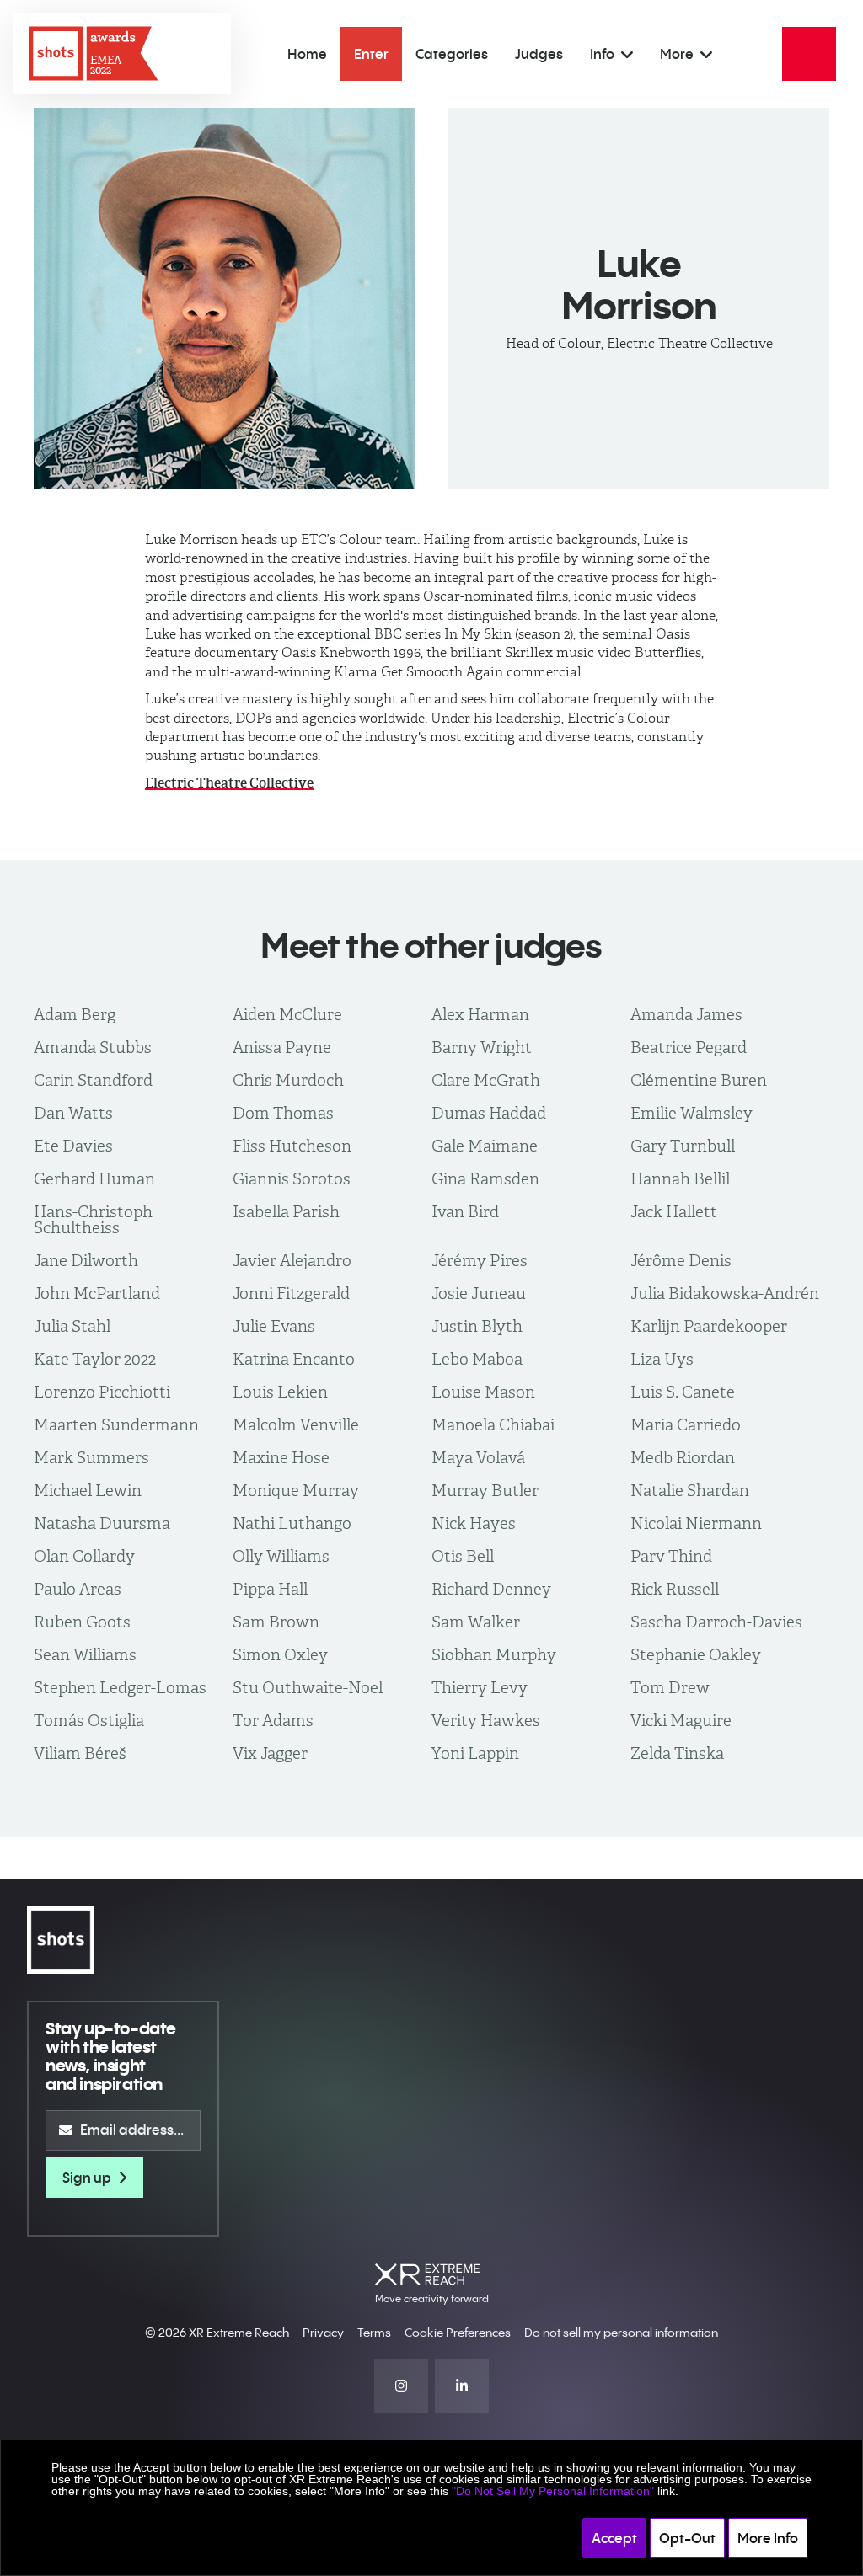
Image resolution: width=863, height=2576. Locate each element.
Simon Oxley (280, 1655)
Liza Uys (662, 1359)
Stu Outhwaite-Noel (308, 1688)
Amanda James (686, 1015)
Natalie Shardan (690, 1491)
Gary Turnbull (683, 1146)
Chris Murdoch (288, 1080)
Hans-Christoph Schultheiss (93, 1220)
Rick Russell (675, 1589)
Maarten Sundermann (116, 1425)
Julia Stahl (72, 1326)
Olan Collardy (84, 1556)
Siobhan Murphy (494, 1655)
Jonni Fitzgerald (291, 1293)
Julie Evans (274, 1326)
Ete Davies (73, 1146)
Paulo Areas (78, 1589)
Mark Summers (91, 1458)
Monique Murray (296, 1491)
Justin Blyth (477, 1326)
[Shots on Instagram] (401, 2386)
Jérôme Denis (681, 1261)
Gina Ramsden (485, 1179)
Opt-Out (687, 2538)
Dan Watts (73, 1113)
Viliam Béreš (80, 1753)
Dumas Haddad (489, 1113)
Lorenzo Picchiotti (102, 1392)
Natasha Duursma (102, 1523)
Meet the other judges (431, 946)
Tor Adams (273, 1721)
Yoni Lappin (475, 1753)
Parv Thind (671, 1556)
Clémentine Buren (699, 1080)
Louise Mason (483, 1392)
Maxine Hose (281, 1458)
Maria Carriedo (686, 1425)
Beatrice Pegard (689, 1048)
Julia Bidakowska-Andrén (725, 1293)
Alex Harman (480, 1015)
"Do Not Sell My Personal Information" (553, 2491)
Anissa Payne (282, 1048)
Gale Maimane (485, 1146)
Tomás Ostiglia (89, 1721)
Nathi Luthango (292, 1523)
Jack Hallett (674, 1212)
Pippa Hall (270, 1589)
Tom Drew (670, 1688)
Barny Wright (482, 1048)
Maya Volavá (478, 1458)
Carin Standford (93, 1080)
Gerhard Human (94, 1179)
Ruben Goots (82, 1622)
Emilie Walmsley (691, 1113)
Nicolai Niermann (696, 1523)
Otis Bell (463, 1556)
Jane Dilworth (86, 1261)
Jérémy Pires (480, 1261)
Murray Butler (485, 1491)
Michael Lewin (88, 1491)
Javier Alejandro (292, 1261)
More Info (768, 2538)
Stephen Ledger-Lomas (120, 1688)
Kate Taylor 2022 (95, 1359)
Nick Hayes (474, 1523)
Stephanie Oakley (696, 1655)
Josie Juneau (479, 1293)
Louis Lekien (280, 1392)
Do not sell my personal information (621, 2333)
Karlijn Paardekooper (709, 1326)
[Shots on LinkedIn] (462, 2386)
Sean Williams (85, 1655)
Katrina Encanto (294, 1359)
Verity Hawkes (486, 1721)
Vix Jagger (270, 1753)
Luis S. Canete (683, 1392)
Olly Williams (281, 1556)
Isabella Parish (286, 1212)
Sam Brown (276, 1622)
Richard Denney (491, 1589)
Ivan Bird (465, 1212)
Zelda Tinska (677, 1753)
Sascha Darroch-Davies (716, 1622)
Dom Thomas (283, 1113)
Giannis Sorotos (292, 1179)
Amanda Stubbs (93, 1048)
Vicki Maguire (681, 1721)
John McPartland (97, 1293)
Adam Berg (75, 1015)
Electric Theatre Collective (229, 783)
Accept (614, 2538)
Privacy (323, 2333)
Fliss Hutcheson (292, 1146)
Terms (374, 2333)
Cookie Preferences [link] (458, 2333)
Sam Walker (476, 1622)
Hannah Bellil (680, 1179)
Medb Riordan (683, 1458)
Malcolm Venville (296, 1425)
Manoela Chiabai (493, 1425)
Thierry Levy (480, 1688)
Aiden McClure (287, 1015)
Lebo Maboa (477, 1359)
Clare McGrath (486, 1080)
